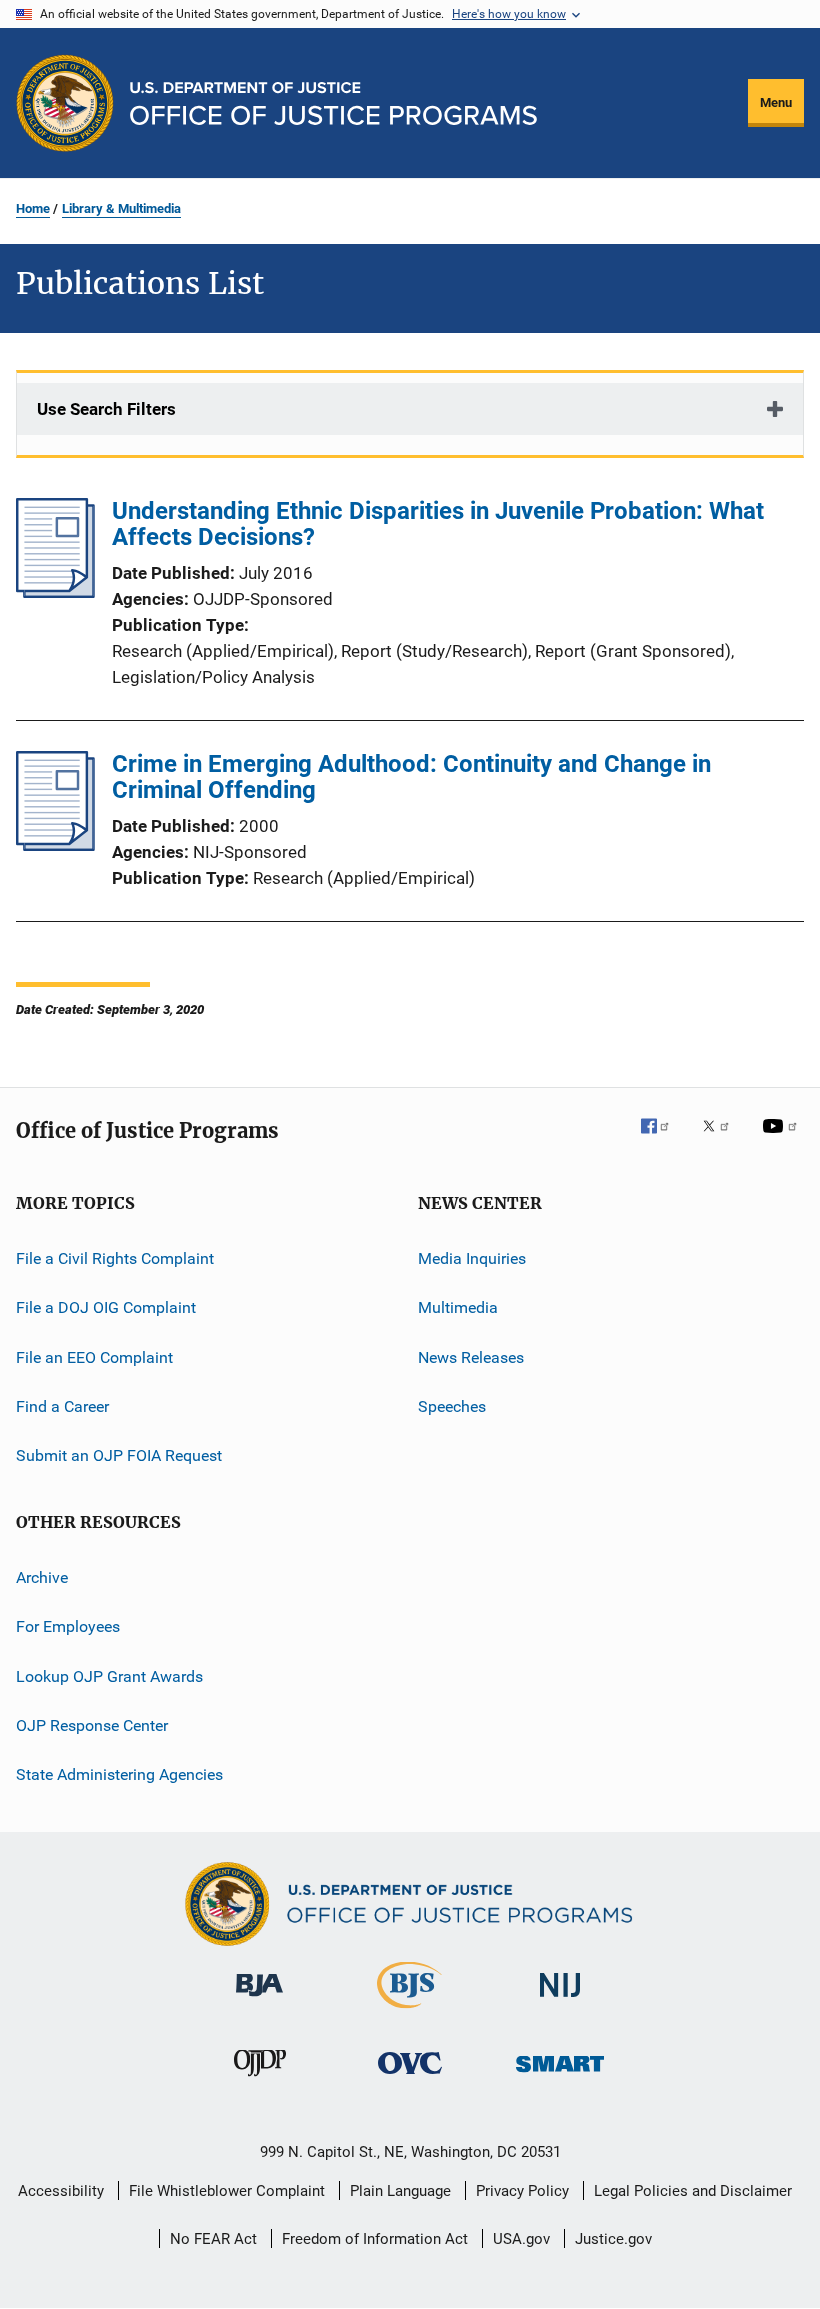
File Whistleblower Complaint (227, 2191)
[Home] (333, 103)
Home (33, 208)
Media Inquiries (472, 1258)
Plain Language (400, 2191)
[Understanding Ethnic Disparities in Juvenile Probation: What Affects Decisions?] (55, 592)
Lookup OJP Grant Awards (109, 1675)
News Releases (471, 1357)
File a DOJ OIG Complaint (106, 1307)
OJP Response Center (92, 1725)
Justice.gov (613, 2239)
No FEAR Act (213, 2239)
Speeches (452, 1406)
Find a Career (62, 1406)
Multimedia (458, 1307)
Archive (42, 1577)
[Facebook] (663, 1140)
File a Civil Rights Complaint (115, 1258)
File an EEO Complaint (94, 1357)
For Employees (68, 1626)
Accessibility (61, 2191)
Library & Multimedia (121, 208)
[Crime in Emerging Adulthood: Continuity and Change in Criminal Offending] (55, 845)
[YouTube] (783, 1140)
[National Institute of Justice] (560, 2000)
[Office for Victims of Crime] (410, 2077)
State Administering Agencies (119, 1774)
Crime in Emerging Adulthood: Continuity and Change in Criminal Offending (411, 777)
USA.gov (521, 2239)
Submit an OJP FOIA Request (119, 1455)
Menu (776, 102)
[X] (723, 1140)
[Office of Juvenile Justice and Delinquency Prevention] (260, 2080)
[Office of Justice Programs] (65, 103)
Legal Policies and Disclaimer (693, 2191)
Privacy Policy (522, 2191)
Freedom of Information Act (375, 2239)
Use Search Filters (106, 409)
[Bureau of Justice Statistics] (409, 2012)
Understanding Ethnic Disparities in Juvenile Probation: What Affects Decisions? (438, 524)
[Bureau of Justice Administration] (259, 2000)
